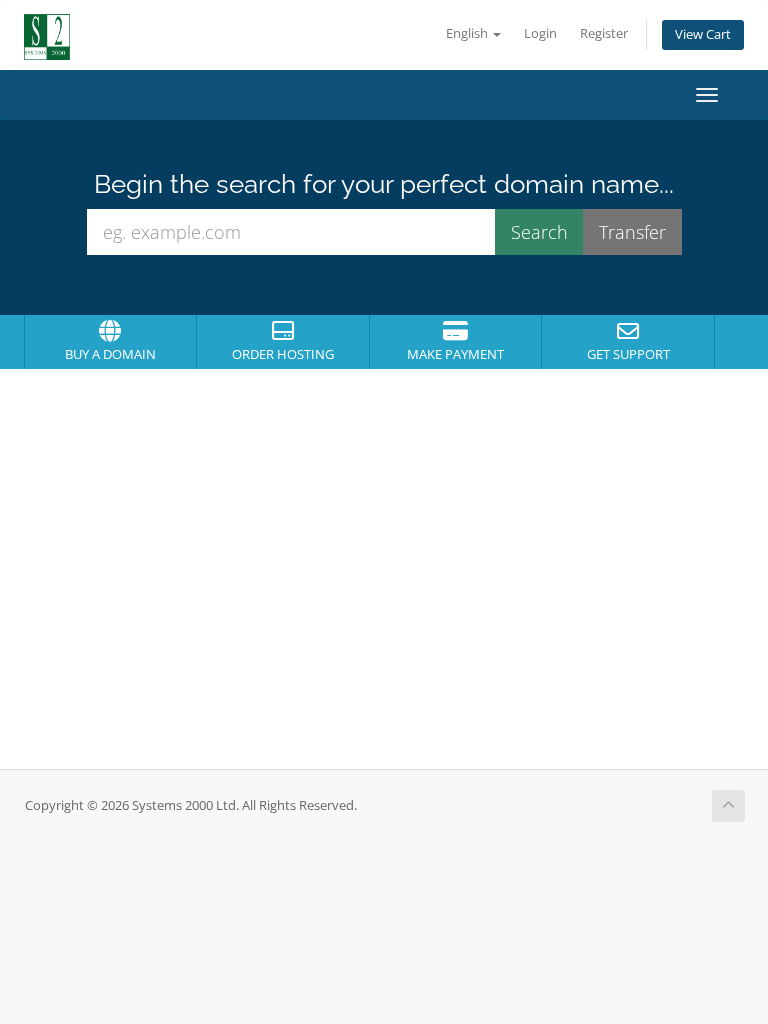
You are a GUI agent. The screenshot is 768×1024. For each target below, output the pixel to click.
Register (604, 33)
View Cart (703, 34)
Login (540, 33)
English (468, 33)
